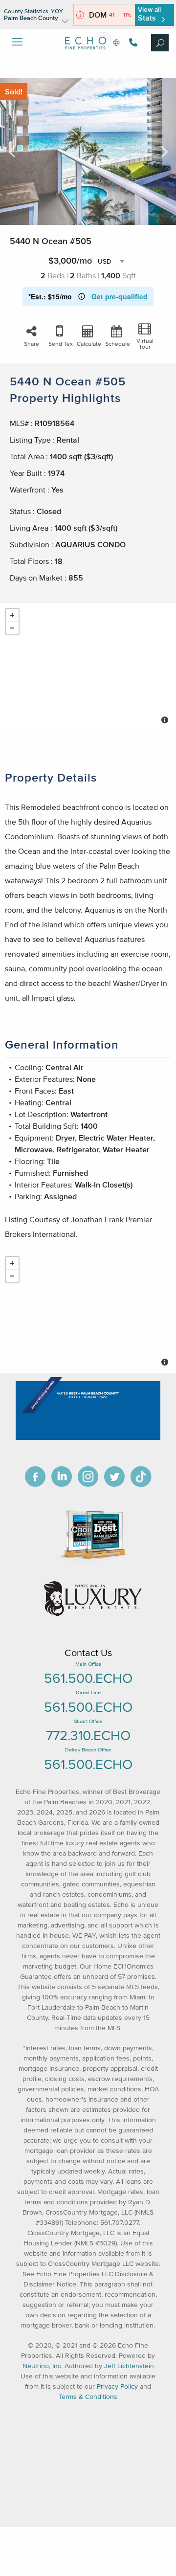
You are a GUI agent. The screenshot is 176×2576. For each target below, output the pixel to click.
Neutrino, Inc (42, 2366)
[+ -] (88, 667)
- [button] (12, 628)
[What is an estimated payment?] (82, 296)
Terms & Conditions (88, 2397)
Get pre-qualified (120, 296)
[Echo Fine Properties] (88, 57)
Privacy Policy (117, 2386)
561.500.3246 (132, 42)
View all (149, 14)
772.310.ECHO (88, 1735)
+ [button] (12, 615)
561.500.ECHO (88, 1678)
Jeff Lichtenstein (129, 2366)
